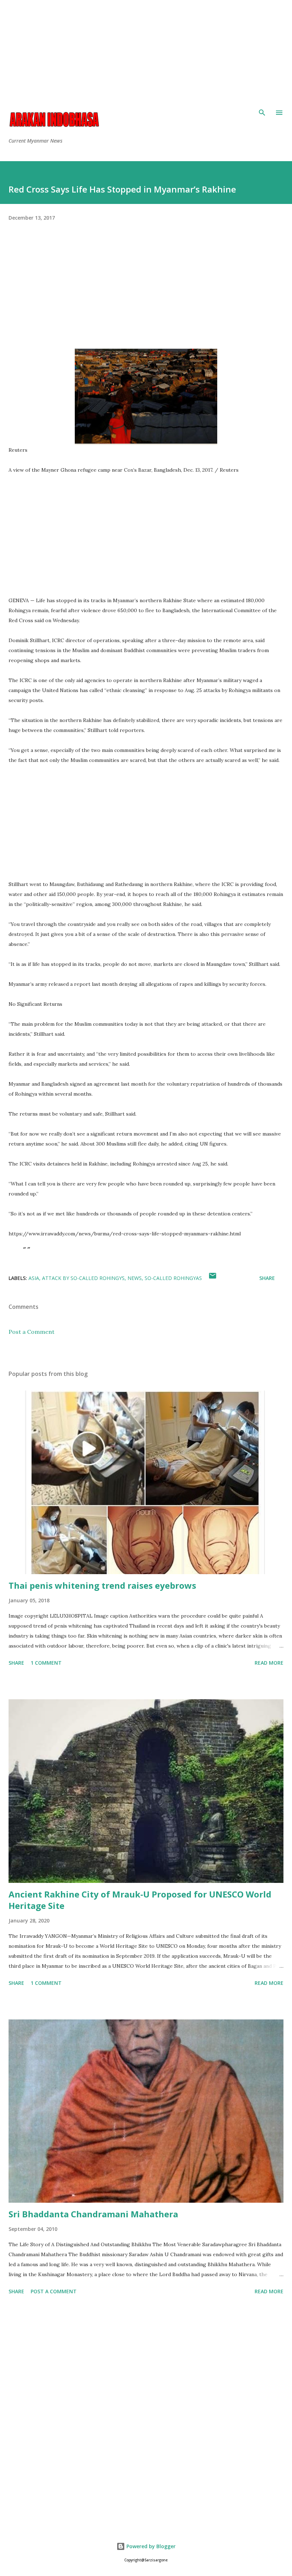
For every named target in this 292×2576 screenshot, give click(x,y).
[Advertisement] (146, 50)
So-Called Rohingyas (173, 1278)
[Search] (262, 113)
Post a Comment (32, 1332)
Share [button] (267, 1278)
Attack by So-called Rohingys (83, 1278)
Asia (34, 1278)
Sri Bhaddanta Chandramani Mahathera (93, 2214)
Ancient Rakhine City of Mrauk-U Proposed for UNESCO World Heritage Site (140, 1900)
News (135, 1278)
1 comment (46, 1663)
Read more (269, 1663)
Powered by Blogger (150, 2546)
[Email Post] (213, 1278)
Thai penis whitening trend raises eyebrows (102, 1585)
